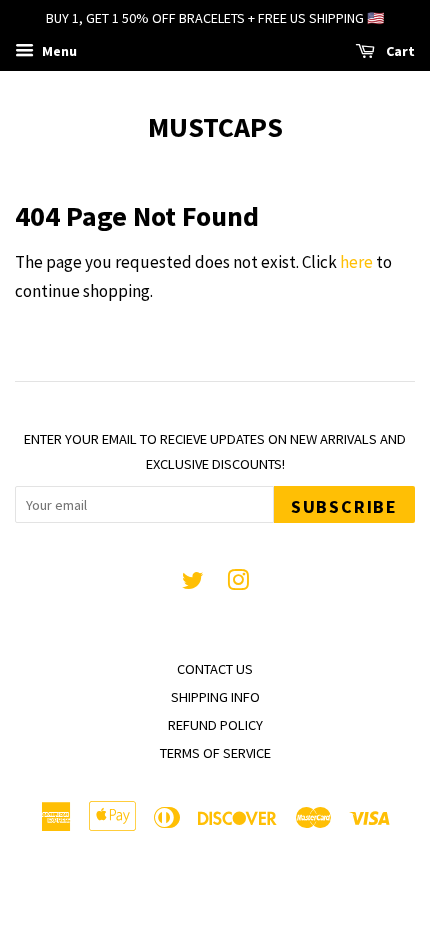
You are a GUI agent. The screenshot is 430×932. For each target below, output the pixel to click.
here (356, 262)
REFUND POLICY (215, 725)
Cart (399, 51)
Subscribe (344, 506)
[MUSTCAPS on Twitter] (193, 584)
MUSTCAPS (215, 128)
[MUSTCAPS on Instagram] (238, 584)
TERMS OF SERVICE (215, 753)
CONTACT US (215, 669)
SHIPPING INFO (215, 697)
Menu (58, 51)
